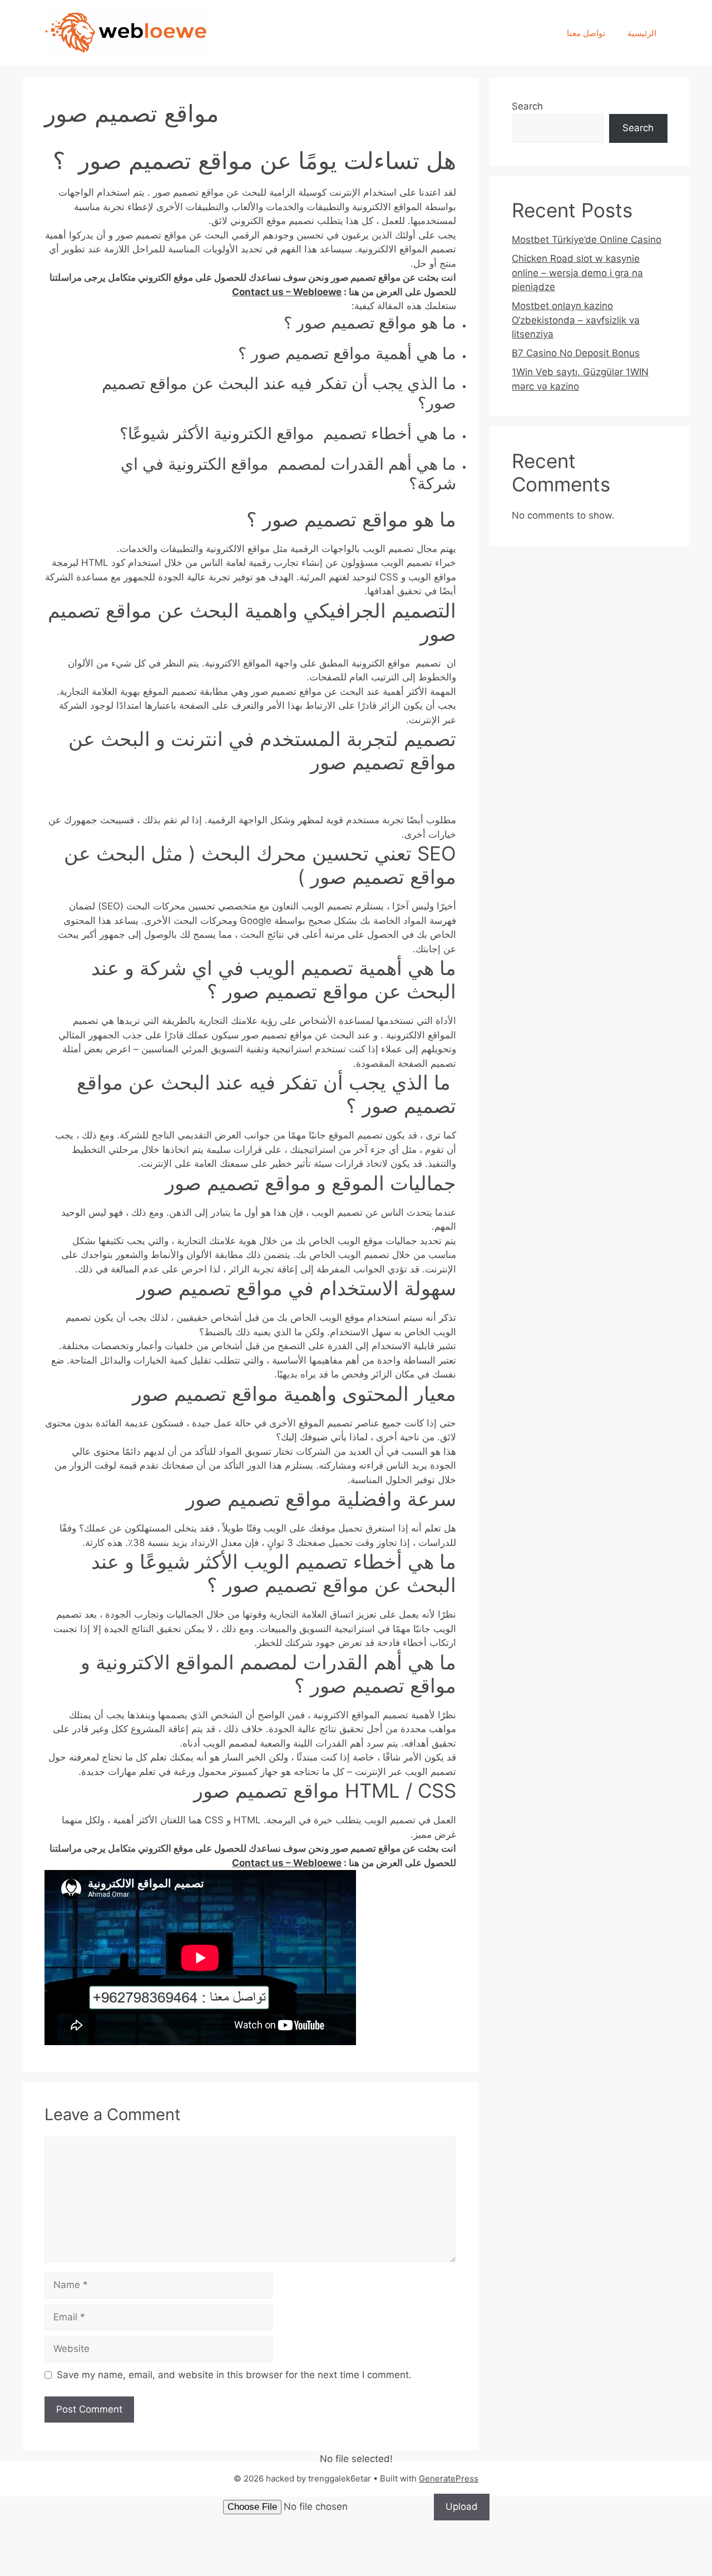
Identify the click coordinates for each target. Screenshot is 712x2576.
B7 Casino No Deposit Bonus (576, 353)
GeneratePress (449, 2478)
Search (527, 106)
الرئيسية (642, 33)
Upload (462, 2507)
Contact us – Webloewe (287, 292)
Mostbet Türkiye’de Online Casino (587, 240)
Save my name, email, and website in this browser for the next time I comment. (234, 2375)
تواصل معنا (586, 33)
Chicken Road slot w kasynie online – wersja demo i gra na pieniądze (577, 273)
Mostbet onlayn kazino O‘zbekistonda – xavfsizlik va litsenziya (576, 320)
